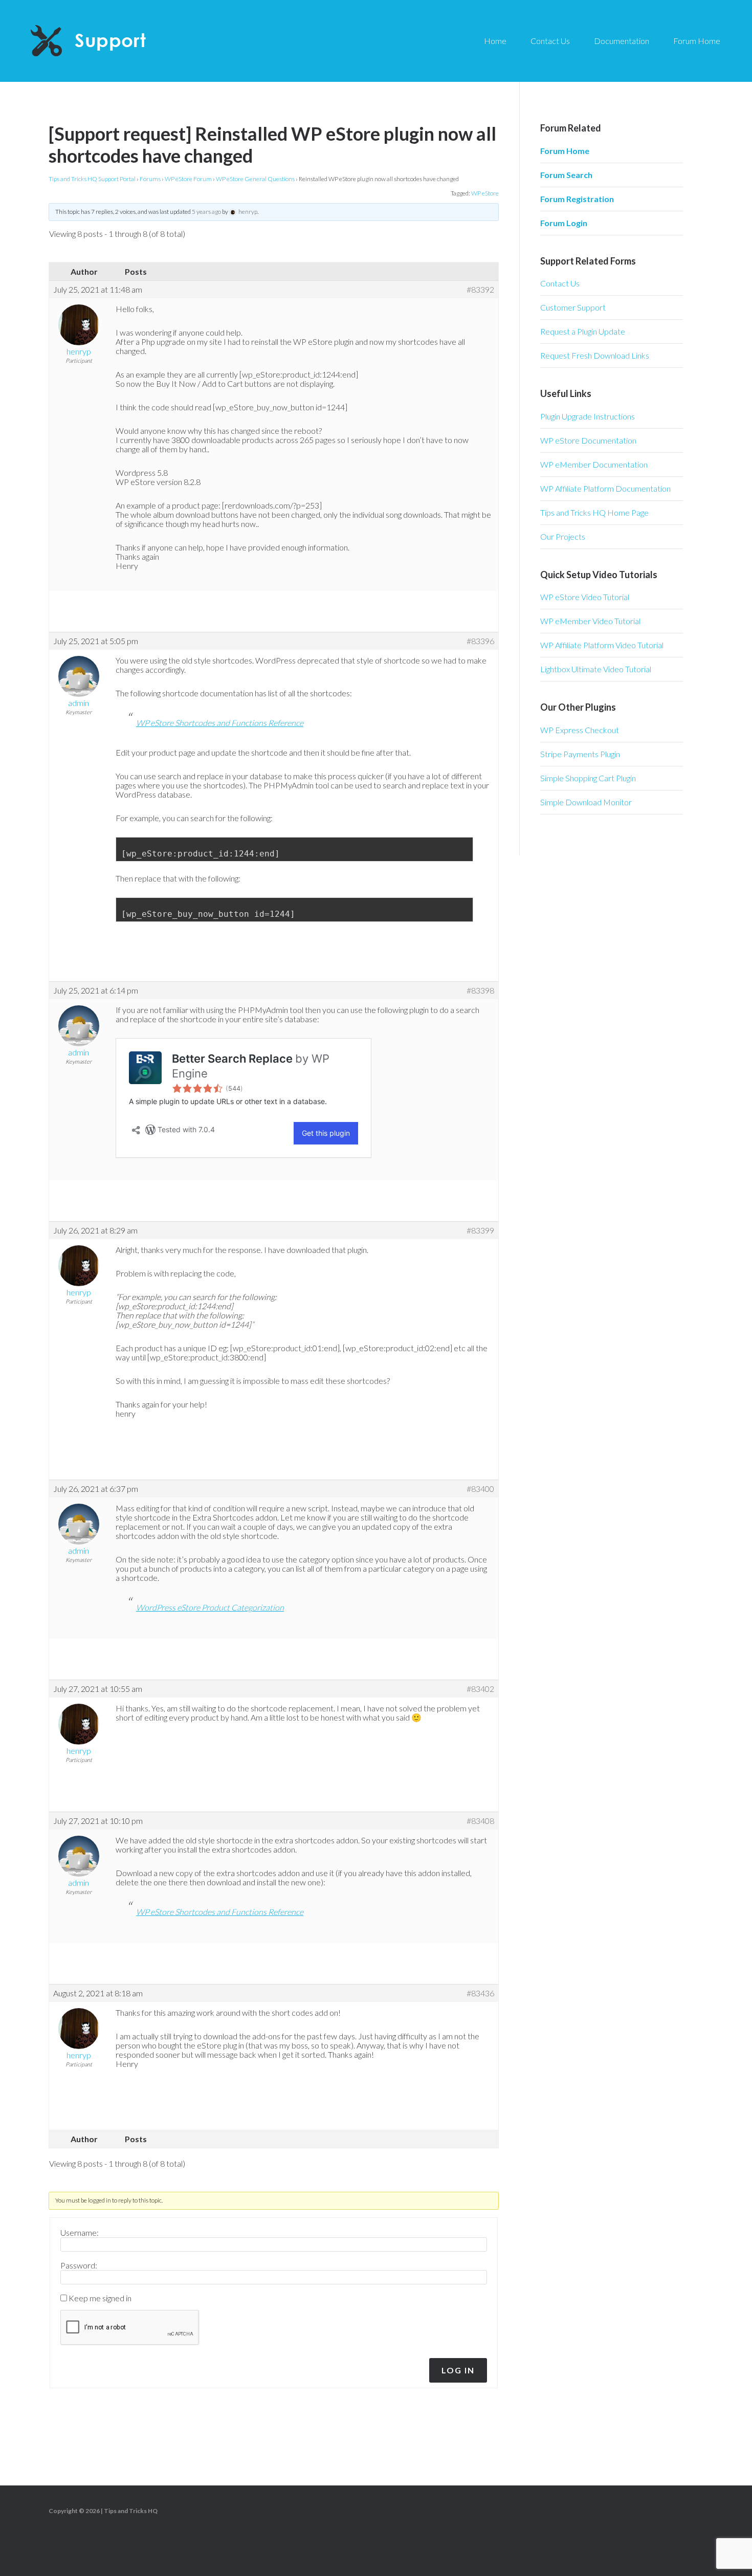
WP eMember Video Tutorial (590, 621)
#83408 (480, 1821)
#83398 (480, 990)
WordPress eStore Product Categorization (210, 1607)
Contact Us (560, 283)
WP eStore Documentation (588, 440)
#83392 (480, 290)
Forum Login (564, 223)
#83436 (480, 1993)
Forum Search (566, 175)
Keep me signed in (100, 2298)
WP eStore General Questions (255, 179)
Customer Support (573, 307)
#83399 (480, 1230)
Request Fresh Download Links (595, 355)
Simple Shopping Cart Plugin (588, 778)
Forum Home (565, 151)
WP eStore (485, 193)
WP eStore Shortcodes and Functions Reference (220, 723)
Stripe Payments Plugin (580, 754)
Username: (80, 2233)
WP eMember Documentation (594, 464)
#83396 (480, 641)
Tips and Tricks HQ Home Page (594, 512)
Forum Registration (577, 199)
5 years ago (206, 212)
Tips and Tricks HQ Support (113, 41)
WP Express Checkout (580, 730)
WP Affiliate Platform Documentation (605, 488)
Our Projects (563, 536)
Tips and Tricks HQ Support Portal (92, 179)
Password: (79, 2265)
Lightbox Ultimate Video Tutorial (596, 669)
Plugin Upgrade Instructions (588, 416)
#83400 (480, 1489)
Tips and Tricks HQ (131, 2511)
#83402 (480, 1689)
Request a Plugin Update (583, 331)
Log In (458, 2370)
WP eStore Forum (188, 179)
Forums (150, 179)
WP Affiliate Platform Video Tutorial (602, 645)
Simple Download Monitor (586, 802)
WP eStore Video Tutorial (585, 597)
